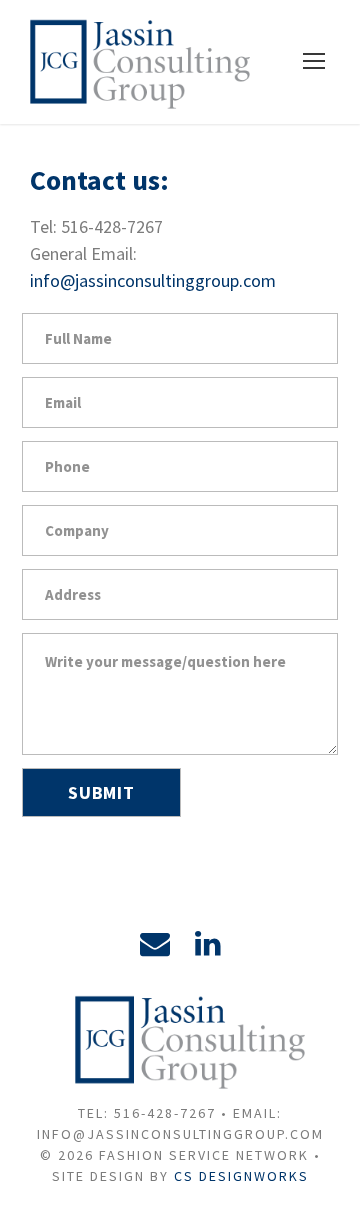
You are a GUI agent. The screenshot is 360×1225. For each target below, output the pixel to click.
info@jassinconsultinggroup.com (153, 280)
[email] (155, 943)
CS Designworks (241, 1176)
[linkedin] (208, 943)
